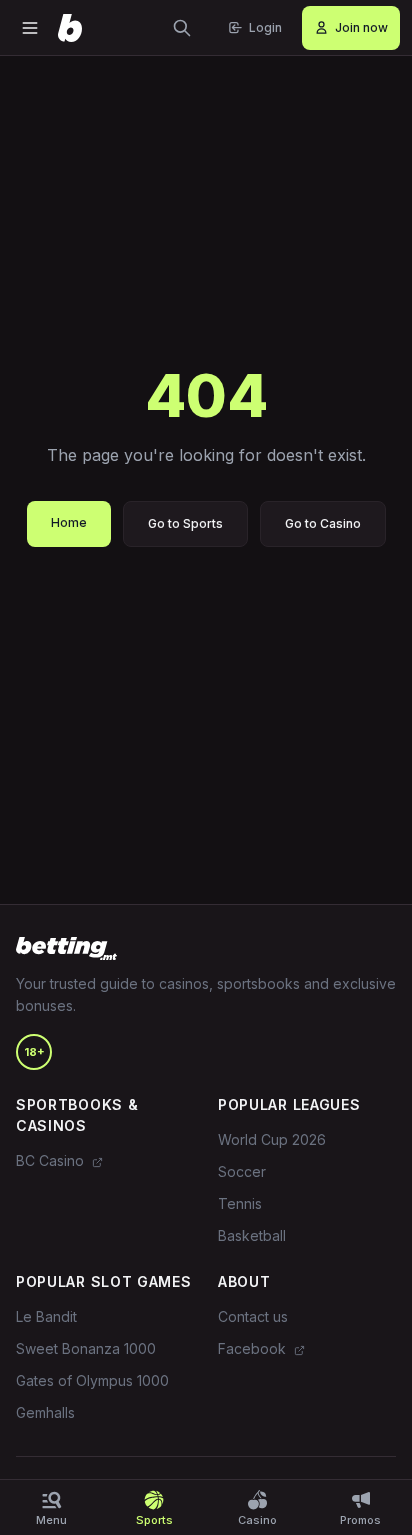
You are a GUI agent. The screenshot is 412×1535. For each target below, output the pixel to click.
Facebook (254, 1348)
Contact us (253, 1316)
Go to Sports (185, 523)
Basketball (252, 1235)
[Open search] (182, 28)
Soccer (242, 1171)
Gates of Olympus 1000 (92, 1380)
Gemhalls (45, 1412)
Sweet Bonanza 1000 (86, 1348)
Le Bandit (46, 1316)
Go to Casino (323, 523)
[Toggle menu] (30, 28)
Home (69, 522)
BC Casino (52, 1160)
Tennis (240, 1203)
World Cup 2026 (272, 1139)
